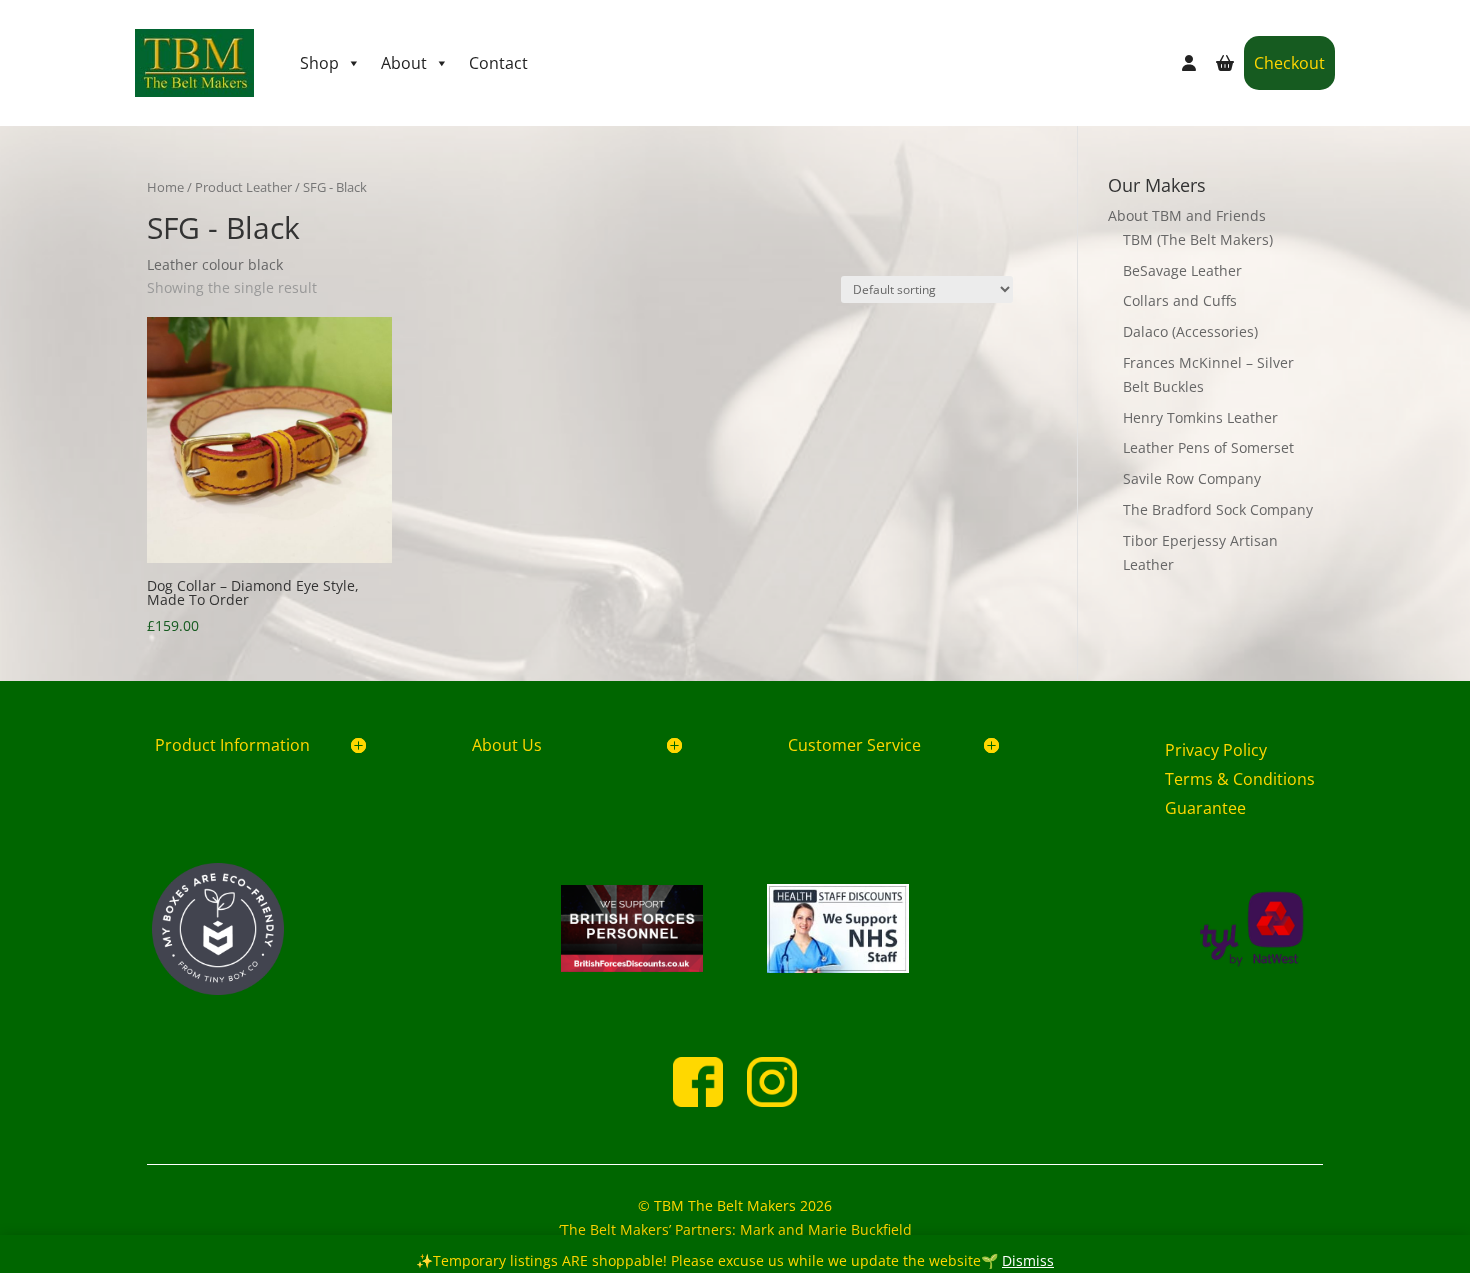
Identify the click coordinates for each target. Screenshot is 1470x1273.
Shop (319, 63)
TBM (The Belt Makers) (1198, 239)
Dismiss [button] (1028, 1260)
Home (165, 187)
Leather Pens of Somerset (1208, 447)
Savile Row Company (1192, 478)
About (404, 63)
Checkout (1289, 63)
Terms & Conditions (1240, 779)
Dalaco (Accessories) (1190, 331)
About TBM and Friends (1187, 215)
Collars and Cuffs (1180, 300)
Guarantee (1205, 808)
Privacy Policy (1216, 750)
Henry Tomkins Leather (1200, 417)
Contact (498, 63)
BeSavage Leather (1182, 270)
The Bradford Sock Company (1218, 509)
